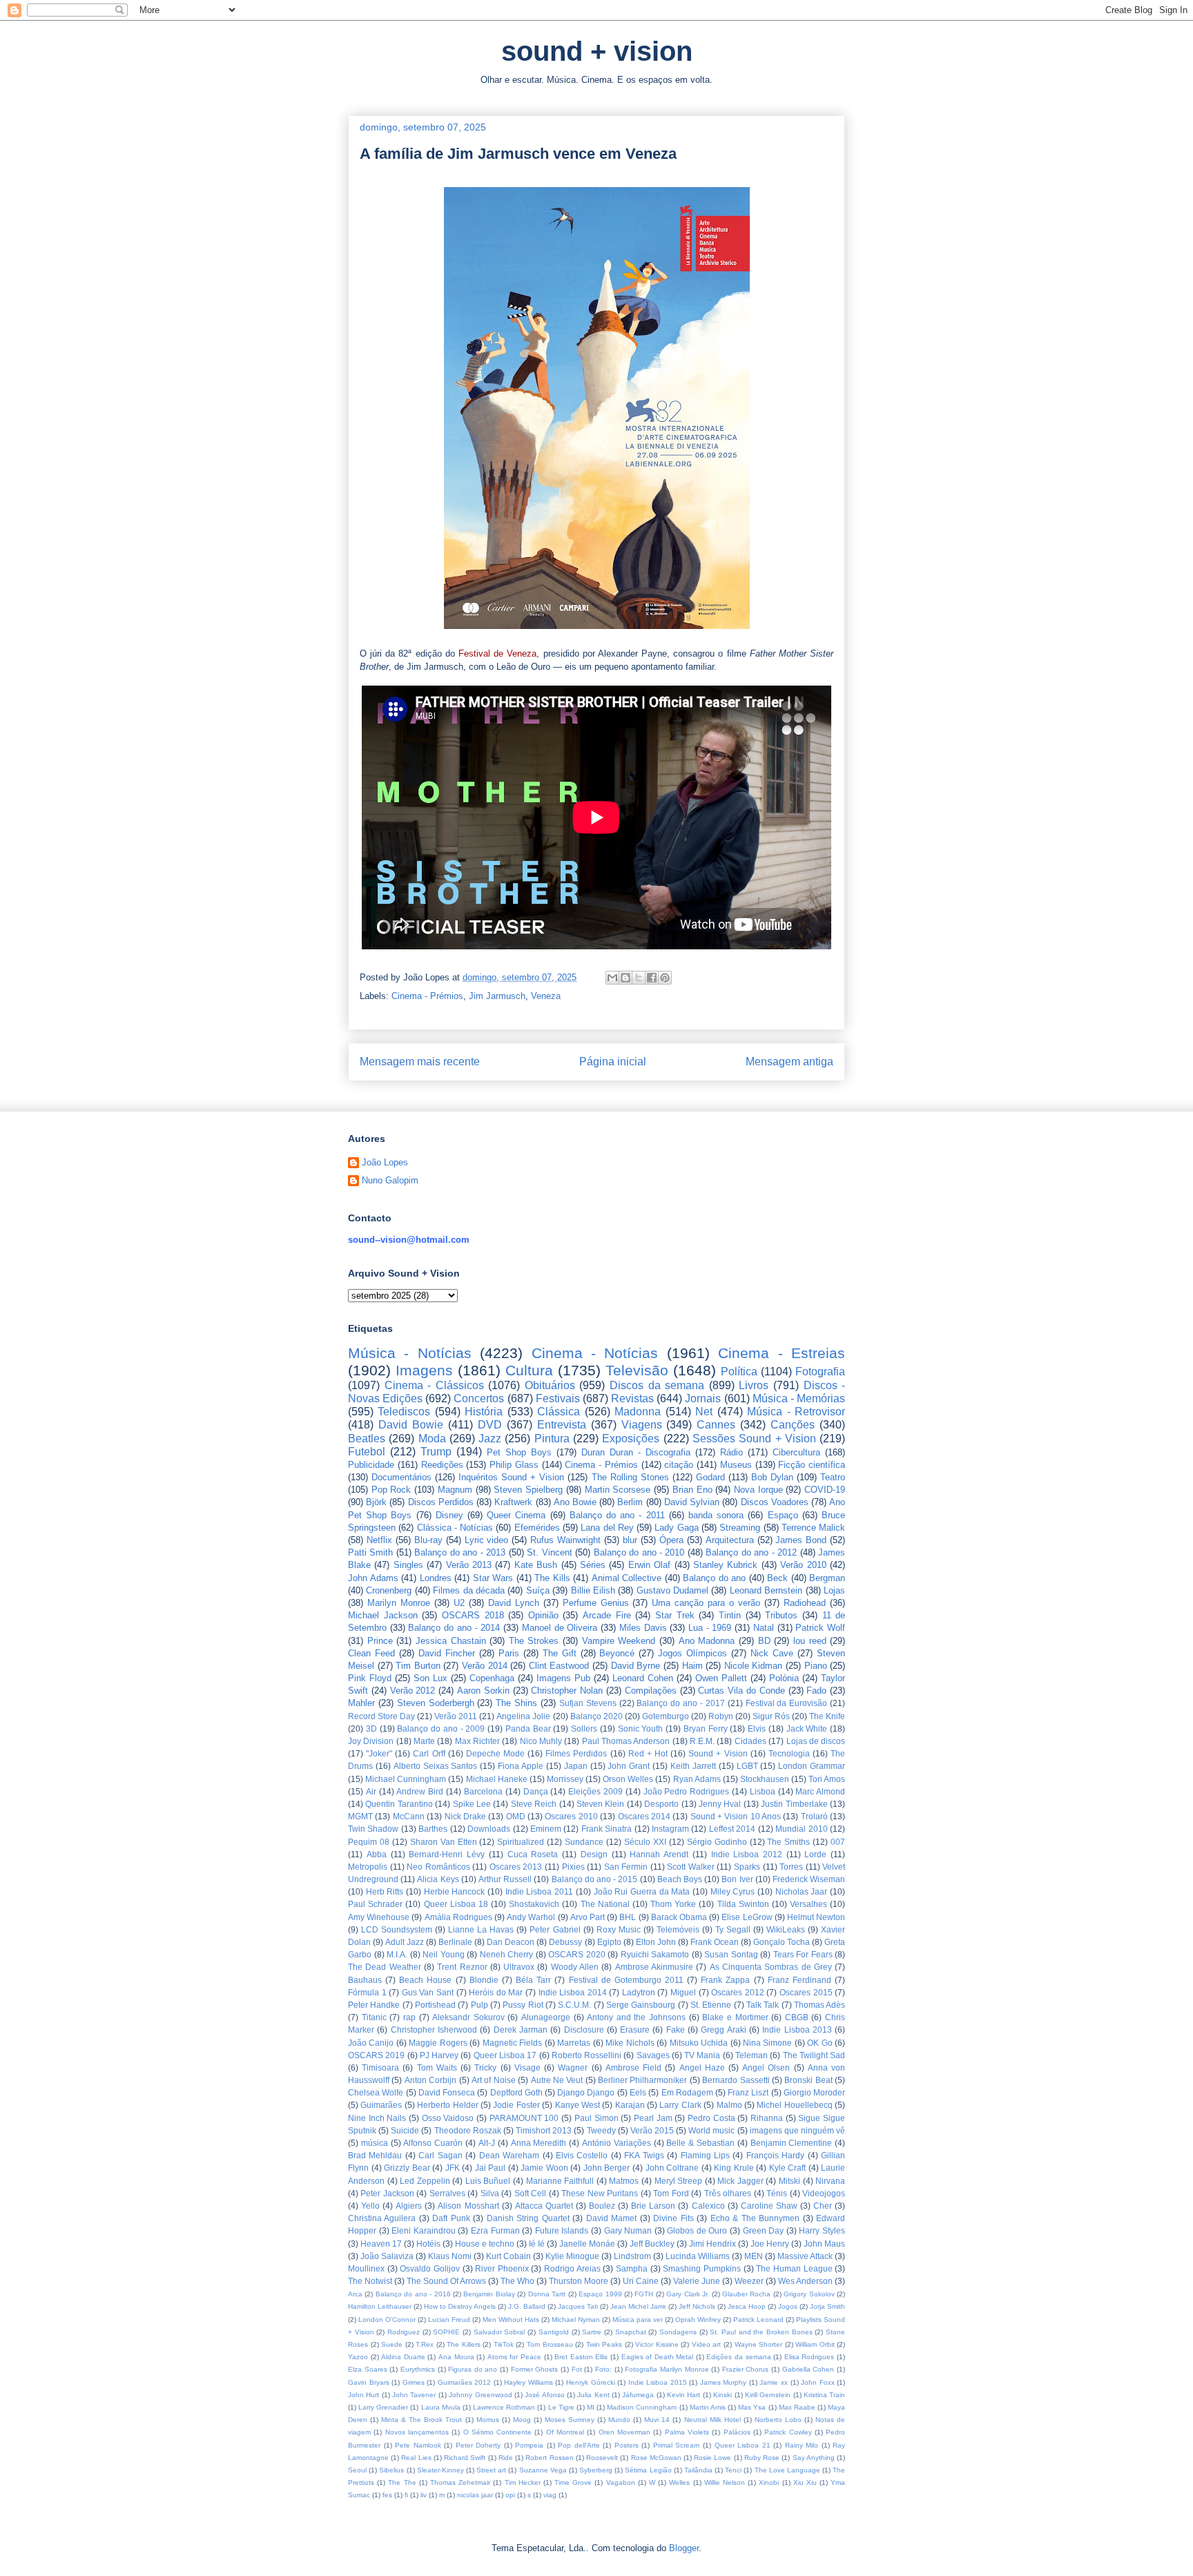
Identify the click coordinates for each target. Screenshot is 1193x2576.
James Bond (801, 1540)
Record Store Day (381, 1716)
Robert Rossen (549, 2458)
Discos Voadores (775, 1502)
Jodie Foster (516, 2105)
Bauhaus (365, 1980)
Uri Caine (641, 2281)
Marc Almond (820, 1791)
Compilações (651, 1691)
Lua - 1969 (710, 1628)
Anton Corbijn (430, 2080)
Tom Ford (671, 2193)
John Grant (629, 1766)
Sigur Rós (771, 1716)
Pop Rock (391, 1490)
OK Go (819, 2043)
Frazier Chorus (746, 2369)
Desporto (661, 1804)
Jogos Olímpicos (692, 1653)
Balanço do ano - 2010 (639, 1552)
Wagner (573, 2067)
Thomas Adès (819, 2005)
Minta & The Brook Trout (421, 2420)
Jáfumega (638, 2395)
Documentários (401, 1477)
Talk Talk (763, 2005)
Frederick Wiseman (809, 1879)
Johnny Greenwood (480, 2395)
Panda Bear (528, 1728)
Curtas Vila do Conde (741, 1691)
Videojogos (824, 2193)
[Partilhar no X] (639, 978)
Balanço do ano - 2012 (751, 1552)
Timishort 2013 (544, 2130)
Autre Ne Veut (557, 2080)
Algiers (409, 2206)
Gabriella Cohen (808, 2369)
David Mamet (611, 2218)
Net (704, 1412)
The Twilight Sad (814, 2055)
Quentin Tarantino (399, 1804)
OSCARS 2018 (473, 1615)
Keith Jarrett (693, 1766)
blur (630, 1540)
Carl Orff (429, 1753)
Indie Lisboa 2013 (797, 2030)
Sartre (592, 2332)
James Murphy (724, 2382)
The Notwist (370, 2281)
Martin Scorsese (618, 1490)
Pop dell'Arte (579, 2445)
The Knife (827, 1716)
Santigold (554, 2332)
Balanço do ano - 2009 (441, 1728)
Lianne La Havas (481, 1929)
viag (550, 2495)
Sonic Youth (641, 1728)
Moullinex (366, 2268)
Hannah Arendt (659, 1854)
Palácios (737, 2432)
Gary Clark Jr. (688, 2294)
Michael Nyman (576, 2320)
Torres (791, 1867)
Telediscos (404, 1412)
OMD (516, 1816)
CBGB (797, 2017)
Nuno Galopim (390, 1180)
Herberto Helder (447, 2105)
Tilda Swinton (743, 1904)
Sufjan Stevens (588, 1703)
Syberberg (596, 2470)
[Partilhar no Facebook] (652, 978)
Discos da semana (657, 1385)
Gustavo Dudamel (672, 1590)
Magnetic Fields (512, 2043)
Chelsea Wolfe (376, 2092)
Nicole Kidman (754, 1666)
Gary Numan (628, 2230)
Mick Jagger (740, 2181)
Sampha (632, 2268)
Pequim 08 (369, 1842)
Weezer (749, 2281)
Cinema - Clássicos (434, 1385)
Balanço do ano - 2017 (680, 1703)
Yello (370, 2206)
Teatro (833, 1477)
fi (406, 2495)
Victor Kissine (657, 2344)
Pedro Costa (711, 2118)
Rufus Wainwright (565, 1540)
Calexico (708, 2206)
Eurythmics (418, 2369)
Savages (653, 2055)
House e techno (485, 2244)
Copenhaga (492, 1678)
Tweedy (601, 2130)
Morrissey (565, 1779)
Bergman (827, 1578)
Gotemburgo (666, 1716)
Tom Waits (437, 2067)
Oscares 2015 (806, 1992)
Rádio (731, 1452)
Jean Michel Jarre (638, 2306)
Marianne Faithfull (560, 2181)
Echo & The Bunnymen (755, 2218)
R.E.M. (702, 1741)
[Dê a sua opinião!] (625, 978)
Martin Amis (708, 2407)
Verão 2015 (652, 2130)
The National (605, 1904)
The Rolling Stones (630, 1477)
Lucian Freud (449, 2320)
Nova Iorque (758, 1490)
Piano (816, 1666)
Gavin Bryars (369, 2382)
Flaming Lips (705, 2155)
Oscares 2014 (644, 1816)
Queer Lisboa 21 (743, 2445)
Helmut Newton (816, 1917)
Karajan (630, 2105)
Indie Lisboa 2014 (573, 1992)
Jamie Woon (544, 2168)
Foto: (603, 2369)
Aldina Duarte (403, 2357)
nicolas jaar (475, 2495)
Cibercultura (796, 1452)
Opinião (543, 1615)
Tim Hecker (523, 2482)
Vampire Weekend (619, 1641)
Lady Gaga (676, 1528)
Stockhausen (765, 1779)
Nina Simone (767, 2043)
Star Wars (493, 1578)
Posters (627, 2445)
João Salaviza (387, 2256)
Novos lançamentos (417, 2432)
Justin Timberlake (794, 1804)
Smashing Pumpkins (702, 2268)
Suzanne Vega (543, 2470)
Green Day (764, 2230)
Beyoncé (617, 1653)
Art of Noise (494, 2080)
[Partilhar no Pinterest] (665, 978)
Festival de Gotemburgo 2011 (626, 1980)
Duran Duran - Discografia (636, 1452)
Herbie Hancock (455, 1891)
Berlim (630, 1502)
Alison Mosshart (468, 2206)
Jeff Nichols (697, 2306)
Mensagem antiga (789, 1062)
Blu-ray (428, 1540)
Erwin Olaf (649, 1565)
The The (402, 2482)
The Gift (560, 1653)
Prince (380, 1641)
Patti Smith (370, 1552)
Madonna (638, 1412)
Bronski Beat (808, 2080)
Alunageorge (546, 2017)
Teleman (751, 2055)
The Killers (464, 2344)
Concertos (479, 1398)
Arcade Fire (607, 1615)
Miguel (683, 1992)
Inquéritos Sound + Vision (511, 1477)
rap (409, 2017)
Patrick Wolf (820, 1628)
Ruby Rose (762, 2458)
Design (594, 1854)
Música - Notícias (410, 1353)
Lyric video (487, 1540)
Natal (764, 1628)
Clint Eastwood (559, 1666)
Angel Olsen (766, 2067)
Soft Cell (530, 2193)
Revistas (632, 1398)
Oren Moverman (624, 2432)
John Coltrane (672, 2168)
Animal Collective (627, 1578)
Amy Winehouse (379, 1917)
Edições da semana (738, 2357)
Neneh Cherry (507, 1954)
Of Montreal (565, 2432)
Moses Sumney (570, 2420)
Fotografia (820, 1372)
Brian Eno (692, 1490)
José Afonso (544, 2395)
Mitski (789, 2181)
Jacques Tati (578, 2306)
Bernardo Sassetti (736, 2080)
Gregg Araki (723, 2030)
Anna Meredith (539, 2143)
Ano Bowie (575, 1502)
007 (838, 1842)
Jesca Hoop (747, 2306)
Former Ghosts (535, 2369)
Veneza (546, 996)
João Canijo (371, 2043)
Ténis (777, 2193)
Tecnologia (789, 1753)
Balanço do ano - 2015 (595, 1879)
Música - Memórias (799, 1398)
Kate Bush (536, 1565)
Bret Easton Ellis (581, 2357)
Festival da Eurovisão (787, 1703)
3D (371, 1728)
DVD (490, 1425)
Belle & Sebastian (700, 2143)
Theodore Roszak (468, 2130)
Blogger (684, 2548)
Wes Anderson (805, 2281)
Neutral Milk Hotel (712, 2420)
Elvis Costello (582, 2155)
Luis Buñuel (488, 2181)
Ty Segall (733, 1929)
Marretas (574, 2043)
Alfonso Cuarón (433, 2143)
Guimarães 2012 (465, 2382)
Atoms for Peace (514, 2357)
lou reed (810, 1641)
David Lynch (514, 1603)
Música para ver (638, 2320)
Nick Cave (772, 1653)
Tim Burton (418, 1666)
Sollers (584, 1728)
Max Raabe (797, 2407)
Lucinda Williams (698, 2256)
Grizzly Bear (407, 2168)
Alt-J (487, 2143)
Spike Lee (472, 1804)
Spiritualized (521, 1842)
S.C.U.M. (574, 2005)
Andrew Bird (420, 1791)
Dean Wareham (509, 2155)
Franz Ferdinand (799, 1980)
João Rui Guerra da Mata (642, 1891)
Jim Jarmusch (497, 996)
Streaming (740, 1528)
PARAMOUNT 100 (524, 2118)
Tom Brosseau (550, 2344)
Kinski (722, 2395)
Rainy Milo (802, 2445)
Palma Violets (687, 2432)
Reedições (442, 1465)
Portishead (435, 2005)
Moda (432, 1439)
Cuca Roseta (533, 1854)
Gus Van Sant (428, 1992)
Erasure (635, 2030)
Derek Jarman (521, 2030)
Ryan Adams (697, 1779)
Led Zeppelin (425, 2181)
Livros (754, 1385)
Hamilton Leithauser (380, 2306)
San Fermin (626, 1867)
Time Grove (573, 2482)
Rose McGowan (656, 2458)
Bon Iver (737, 1879)
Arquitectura (730, 1540)
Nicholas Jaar (802, 1891)
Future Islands (562, 2230)
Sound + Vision (718, 1753)
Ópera (671, 1540)
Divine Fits (673, 2218)
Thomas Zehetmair (460, 2482)
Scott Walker (691, 1867)
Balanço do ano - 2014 (454, 1628)
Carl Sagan (440, 2155)
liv (424, 2495)
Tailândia (698, 2470)
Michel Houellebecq (794, 2105)
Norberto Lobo (778, 2420)
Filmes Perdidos (576, 1753)
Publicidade (371, 1465)
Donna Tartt (547, 2294)
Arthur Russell (505, 1879)
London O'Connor (387, 2320)
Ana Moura (456, 2357)
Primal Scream (677, 2445)
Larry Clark (680, 2105)
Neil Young (444, 1954)
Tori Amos (827, 1779)
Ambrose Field (633, 2067)
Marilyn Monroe (399, 1603)
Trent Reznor (462, 1967)
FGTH (644, 2294)
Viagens (642, 1425)
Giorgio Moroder (814, 2092)
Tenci (733, 2470)
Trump (436, 1452)
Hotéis (428, 2244)
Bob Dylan (772, 1477)
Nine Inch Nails (377, 2118)
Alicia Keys (438, 1879)
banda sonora (716, 1515)
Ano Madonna (707, 1641)
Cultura (529, 1370)
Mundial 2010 (801, 1829)
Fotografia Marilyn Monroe (667, 2369)
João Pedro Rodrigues (687, 1791)
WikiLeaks (786, 1929)
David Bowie (411, 1425)
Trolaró (814, 1816)
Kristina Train (824, 2395)
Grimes (414, 2382)
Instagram (670, 1829)
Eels (638, 2092)
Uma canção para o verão (706, 1603)
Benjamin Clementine (792, 2143)
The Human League (794, 2268)
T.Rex (425, 2344)
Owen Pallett (721, 1678)
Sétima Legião (648, 2470)
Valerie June (697, 2281)
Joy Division (371, 1741)
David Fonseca (447, 2092)
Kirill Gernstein (768, 2395)
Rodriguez (404, 2332)
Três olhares (728, 2193)
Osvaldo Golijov (430, 2268)
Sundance (584, 1842)
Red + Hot (648, 1753)
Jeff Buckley (652, 2244)
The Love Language (787, 2470)
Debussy (565, 1942)
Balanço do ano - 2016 (413, 2294)
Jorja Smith (827, 2306)
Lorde (815, 1854)
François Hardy (775, 2155)
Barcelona (483, 1791)
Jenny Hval (720, 1804)
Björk (376, 1502)
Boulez (602, 2206)
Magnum (455, 1490)
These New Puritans (600, 2193)
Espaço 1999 (600, 2294)
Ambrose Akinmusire (654, 1967)
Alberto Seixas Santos (436, 1766)
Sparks (747, 1867)
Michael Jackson (383, 1615)
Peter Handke (374, 2005)
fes (387, 2495)
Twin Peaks (604, 2344)
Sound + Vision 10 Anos (736, 1816)
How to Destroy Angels (460, 2306)
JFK (453, 2168)
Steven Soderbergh (436, 1703)
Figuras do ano (473, 2369)
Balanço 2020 (596, 1716)
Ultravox (519, 1967)
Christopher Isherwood (434, 2030)
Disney (449, 1515)
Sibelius (391, 2470)
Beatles (367, 1439)
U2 (459, 1603)
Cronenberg (389, 1590)
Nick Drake (465, 1816)
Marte (424, 1741)
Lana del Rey (607, 1528)
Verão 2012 (413, 1691)
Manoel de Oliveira (560, 1628)
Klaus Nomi (450, 2256)
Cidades (750, 1741)
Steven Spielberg (528, 1490)
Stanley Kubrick (725, 1565)
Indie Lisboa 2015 (658, 2382)
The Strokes (534, 1641)
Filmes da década (469, 1590)
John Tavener (414, 2395)
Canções (793, 1425)
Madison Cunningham (642, 2407)
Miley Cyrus (733, 1891)
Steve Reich (534, 1804)
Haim (692, 1666)
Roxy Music (619, 1929)
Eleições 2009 (595, 1791)
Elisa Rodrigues (809, 2357)
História (484, 1412)
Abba (377, 1854)
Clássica (559, 1412)
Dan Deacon (511, 1942)
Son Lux (430, 1678)
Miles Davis (643, 1628)
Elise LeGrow (747, 1917)
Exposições (631, 1439)
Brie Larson (653, 2206)
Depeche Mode (495, 1753)
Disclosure (584, 2030)
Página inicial (613, 1062)
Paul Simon (596, 2118)
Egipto (609, 1942)
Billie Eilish (593, 1590)
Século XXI (645, 1842)
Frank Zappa (725, 1980)
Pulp (479, 2005)
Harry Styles (822, 2230)
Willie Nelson (725, 2482)
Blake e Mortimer (735, 2017)
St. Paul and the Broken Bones (761, 2332)
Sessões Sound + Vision (754, 1439)
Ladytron (639, 1992)
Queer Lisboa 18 (456, 1904)
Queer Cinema (516, 1515)
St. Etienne (711, 2005)
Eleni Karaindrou (424, 2230)
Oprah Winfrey (698, 2320)
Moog (522, 2420)
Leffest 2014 (732, 1829)
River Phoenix (502, 2268)
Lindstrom (632, 2256)
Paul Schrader (375, 1904)
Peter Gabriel (555, 1929)
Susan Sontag (731, 1954)
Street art (491, 2470)
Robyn (721, 1716)
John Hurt (363, 2395)
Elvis (757, 1728)
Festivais (558, 1398)
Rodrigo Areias (572, 2268)
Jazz (490, 1439)
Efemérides (537, 1528)
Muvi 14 (657, 2420)
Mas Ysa (752, 2407)
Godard (710, 1477)
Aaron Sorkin (483, 1691)
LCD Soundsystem (397, 1929)
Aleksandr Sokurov (468, 2017)
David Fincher (447, 1653)
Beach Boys (680, 1879)
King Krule (734, 2168)
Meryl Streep (679, 2181)
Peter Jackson (387, 2193)
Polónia (784, 1678)
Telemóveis (678, 1929)
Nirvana (830, 2181)
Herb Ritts (385, 1891)
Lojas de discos (816, 1741)
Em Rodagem (687, 2092)
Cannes (716, 1425)
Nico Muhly (541, 1741)
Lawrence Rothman (504, 2407)
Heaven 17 (381, 2244)
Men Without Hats (511, 2320)
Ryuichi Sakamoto (655, 1954)
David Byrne (636, 1666)
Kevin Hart (683, 2395)
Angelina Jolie (523, 1716)
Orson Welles (628, 1779)
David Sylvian (692, 1502)
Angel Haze (702, 2067)
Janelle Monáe (587, 2244)
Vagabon (621, 2482)
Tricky (485, 2067)
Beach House (425, 1980)
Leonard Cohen (643, 1678)
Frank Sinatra (607, 1829)
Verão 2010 (803, 1565)
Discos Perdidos (441, 1502)
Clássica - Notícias (455, 1528)
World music (711, 2130)
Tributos (781, 1615)
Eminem (546, 1829)
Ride (506, 2458)
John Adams (373, 1578)
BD (764, 1641)
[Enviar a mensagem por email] (612, 978)
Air (371, 1791)
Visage (527, 2067)
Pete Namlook (418, 2445)
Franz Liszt (748, 2092)
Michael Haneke (497, 1779)
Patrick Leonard (758, 2320)
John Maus (824, 2244)
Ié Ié (537, 2244)
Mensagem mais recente (420, 1062)
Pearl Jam (653, 2118)
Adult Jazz (405, 1942)
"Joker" (379, 1753)
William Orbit (815, 2344)
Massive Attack (805, 2256)
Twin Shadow (373, 1829)
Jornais (703, 1398)
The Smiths (788, 1842)
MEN (754, 2256)
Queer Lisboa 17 (505, 2055)
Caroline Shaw (769, 2206)
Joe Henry (770, 2244)
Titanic (374, 2017)
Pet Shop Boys (519, 1452)
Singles (408, 1565)
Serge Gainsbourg (641, 2005)
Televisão (637, 1370)
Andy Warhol (531, 1917)
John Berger (607, 2168)
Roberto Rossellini (586, 2055)
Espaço (783, 1515)
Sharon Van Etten (444, 1842)
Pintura (552, 1439)
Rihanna (767, 2118)
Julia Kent (593, 2395)
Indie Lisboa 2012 (747, 1854)
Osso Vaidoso (448, 2118)
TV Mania (702, 2055)
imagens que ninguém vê (797, 2130)
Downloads (489, 1829)
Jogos (788, 2306)
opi (510, 2495)
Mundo (619, 2420)
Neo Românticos (438, 1867)
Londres (436, 1578)
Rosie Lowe (712, 2458)
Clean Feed (371, 1653)
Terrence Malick (813, 1528)
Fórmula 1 (367, 1992)
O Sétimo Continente (498, 2432)
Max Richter (477, 1741)
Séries (593, 1565)
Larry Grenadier (383, 2407)
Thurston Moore (579, 2281)
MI (591, 2407)
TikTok (504, 2344)
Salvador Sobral (499, 2332)
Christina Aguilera (382, 2218)
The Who (517, 2281)
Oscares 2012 (738, 1992)
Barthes (433, 1829)
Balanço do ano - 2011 (617, 1515)
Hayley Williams (528, 2382)
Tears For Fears (803, 1954)
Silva (490, 2193)
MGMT (360, 1816)
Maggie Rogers (438, 2043)
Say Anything (814, 2458)
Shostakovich (534, 1904)
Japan (576, 1766)
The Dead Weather (385, 1967)
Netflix (379, 1540)
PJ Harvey (439, 2055)
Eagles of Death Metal (658, 2357)
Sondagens (678, 2332)
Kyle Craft (788, 2168)
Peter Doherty (478, 2445)
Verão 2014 (485, 1666)
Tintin (730, 1615)
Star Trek (675, 1615)
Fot (577, 2369)
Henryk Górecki (591, 2382)
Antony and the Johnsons (636, 2017)
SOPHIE (446, 2332)
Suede (392, 2344)
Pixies (573, 1867)
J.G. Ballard (527, 2306)
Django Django (586, 2092)
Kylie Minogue (572, 2256)
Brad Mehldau (375, 2155)
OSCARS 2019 (376, 2055)
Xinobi (769, 2482)
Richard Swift (465, 2458)
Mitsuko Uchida (699, 2043)
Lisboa (763, 1791)
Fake (676, 2030)
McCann (409, 1816)
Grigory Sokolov (809, 2294)
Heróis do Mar (496, 1992)
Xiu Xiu (805, 2482)
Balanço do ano (714, 1578)
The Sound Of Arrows (446, 2281)
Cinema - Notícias (595, 1353)
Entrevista (562, 1425)
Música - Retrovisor (796, 1412)
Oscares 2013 (516, 1867)
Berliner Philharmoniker (642, 2080)
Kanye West (578, 2105)
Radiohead (805, 1603)
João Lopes (385, 1162)
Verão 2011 (456, 1716)
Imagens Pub (563, 1678)
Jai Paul (491, 2168)
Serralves (447, 2193)
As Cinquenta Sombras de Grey (771, 1967)
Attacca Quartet (544, 2206)
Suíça (538, 1590)
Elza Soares (368, 2369)
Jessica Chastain (451, 1641)
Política (739, 1372)
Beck (777, 1578)
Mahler (361, 1703)
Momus (488, 2420)
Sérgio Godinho (717, 1842)
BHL (628, 1917)
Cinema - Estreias (782, 1353)
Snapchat (631, 2332)
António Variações (617, 2143)
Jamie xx (774, 2382)
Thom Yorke (673, 1904)
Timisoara (380, 2067)
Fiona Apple (521, 1766)
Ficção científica (812, 1465)
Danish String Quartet (528, 2218)
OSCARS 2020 (577, 1954)
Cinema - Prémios (427, 996)
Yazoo (358, 2357)
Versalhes (808, 1904)
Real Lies (416, 2458)
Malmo (729, 2105)
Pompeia (529, 2445)
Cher (823, 2206)
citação (679, 1465)
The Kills (552, 1578)
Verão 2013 (469, 1565)
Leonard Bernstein (766, 1590)
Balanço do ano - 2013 (460, 1552)
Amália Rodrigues (458, 1917)
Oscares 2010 (571, 1816)
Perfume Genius (596, 1603)
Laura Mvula (441, 2407)
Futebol (367, 1452)
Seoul (357, 2470)
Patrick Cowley (788, 2432)
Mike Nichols (630, 2043)
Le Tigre (561, 2407)
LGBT (747, 1766)
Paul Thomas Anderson (626, 1741)
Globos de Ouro (697, 2230)
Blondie (484, 1980)
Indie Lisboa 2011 (539, 1891)
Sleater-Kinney (440, 2470)
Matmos (624, 2181)
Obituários (550, 1385)
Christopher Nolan (567, 1691)
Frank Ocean (715, 1942)
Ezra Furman (495, 2230)
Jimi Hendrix (712, 2244)
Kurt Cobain (508, 2256)
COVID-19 (825, 1490)
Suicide (405, 2130)
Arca (355, 2294)
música (375, 2143)
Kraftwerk (513, 1502)
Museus (736, 1465)
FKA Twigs (644, 2155)
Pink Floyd (370, 1678)
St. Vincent (549, 1552)
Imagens (424, 1370)
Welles (679, 2482)
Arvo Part (588, 1917)
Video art (707, 2344)
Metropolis (368, 1867)
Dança (536, 1791)
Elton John (656, 1942)
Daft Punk (451, 2218)
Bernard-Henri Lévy (447, 1854)
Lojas (834, 1590)
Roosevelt (602, 2458)
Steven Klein (600, 1804)
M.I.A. (397, 1954)
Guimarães (381, 2105)
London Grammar (812, 1766)
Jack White (807, 1728)
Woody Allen (575, 1967)
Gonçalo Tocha (782, 1942)
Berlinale (455, 1942)
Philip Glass (514, 1465)
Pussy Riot (523, 2005)
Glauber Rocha (746, 2294)
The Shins (516, 1703)
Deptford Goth (516, 2092)
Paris (509, 1653)
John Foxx (818, 2382)
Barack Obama (679, 1917)
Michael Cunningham (406, 1779)
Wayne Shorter (759, 2344)
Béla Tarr (533, 1980)
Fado (816, 1691)
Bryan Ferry (706, 1728)
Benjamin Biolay (489, 2294)
